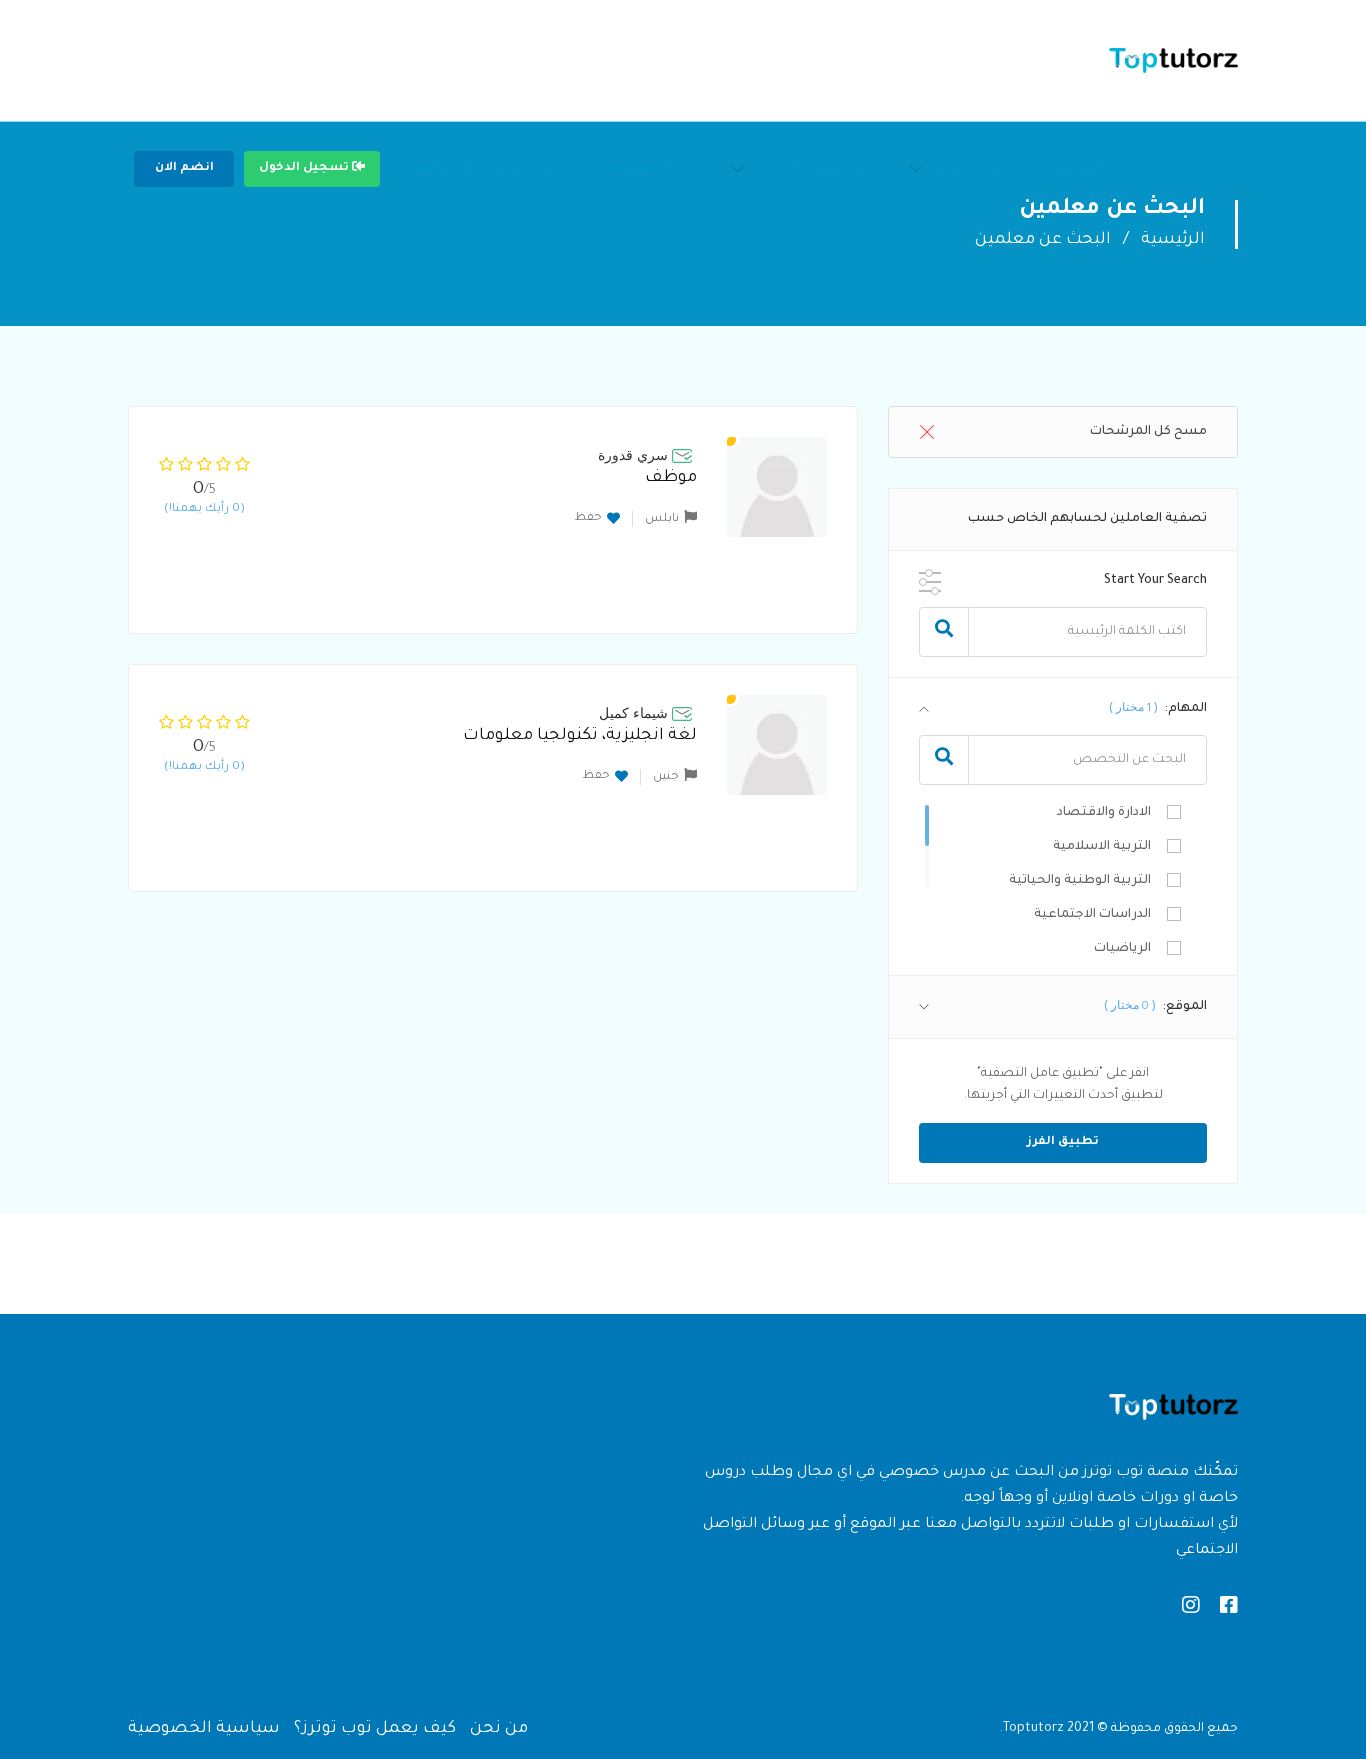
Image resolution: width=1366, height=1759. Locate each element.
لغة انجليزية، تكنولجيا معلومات (580, 736)
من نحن (499, 1729)
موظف (671, 478)
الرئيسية (1069, 169)
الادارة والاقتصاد (1104, 813)
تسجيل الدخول (305, 168)
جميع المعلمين (652, 169)
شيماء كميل (633, 713)
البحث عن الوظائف (486, 169)
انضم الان (184, 168)
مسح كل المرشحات (1148, 432)
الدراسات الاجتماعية (1092, 915)
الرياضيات (1122, 949)
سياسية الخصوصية (204, 1729)
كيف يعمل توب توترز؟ (375, 1729)
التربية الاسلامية (1102, 847)
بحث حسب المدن (822, 169)
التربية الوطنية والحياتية (1080, 881)
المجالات (967, 169)
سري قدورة (633, 455)
